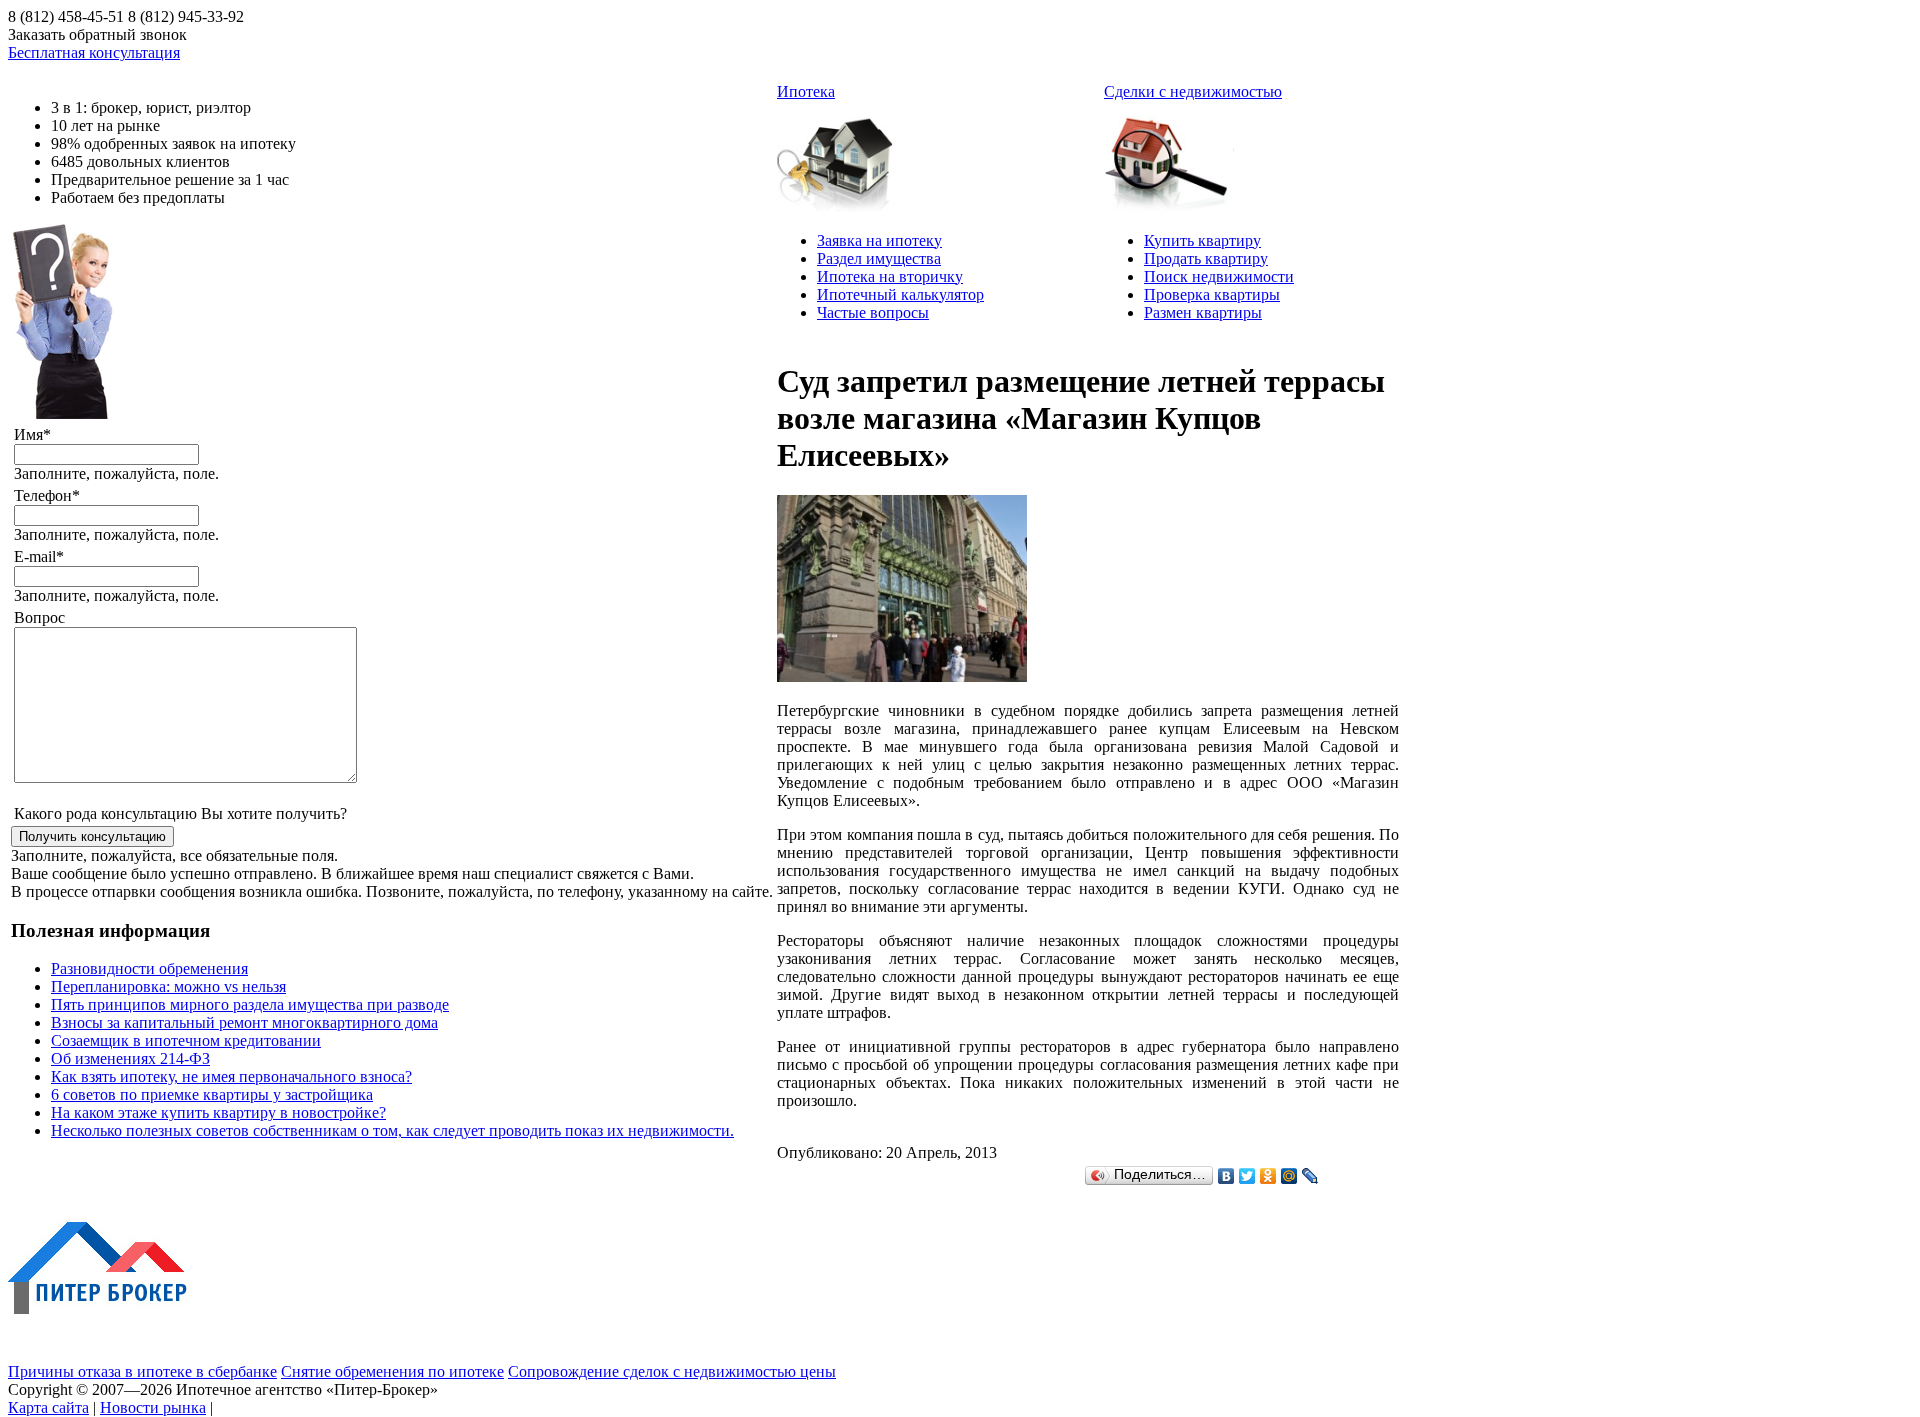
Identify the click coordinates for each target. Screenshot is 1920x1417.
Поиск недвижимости (1219, 276)
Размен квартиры (1203, 312)
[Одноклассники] (1268, 1176)
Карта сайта (48, 1407)
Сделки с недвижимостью (1193, 91)
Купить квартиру (1202, 240)
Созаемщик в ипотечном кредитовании (186, 1040)
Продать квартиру (1206, 258)
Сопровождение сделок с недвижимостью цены (672, 1371)
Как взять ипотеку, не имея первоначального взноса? (231, 1076)
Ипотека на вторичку (890, 276)
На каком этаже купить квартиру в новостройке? (218, 1112)
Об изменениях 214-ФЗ (130, 1058)
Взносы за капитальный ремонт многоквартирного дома (244, 1022)
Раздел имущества (879, 258)
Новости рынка (153, 1407)
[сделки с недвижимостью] (1169, 156)
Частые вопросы (873, 312)
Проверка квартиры (1212, 294)
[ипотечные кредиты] (842, 156)
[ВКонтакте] (1226, 1176)
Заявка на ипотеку (879, 240)
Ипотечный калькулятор (900, 294)
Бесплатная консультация (94, 52)
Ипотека (806, 91)
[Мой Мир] (1289, 1176)
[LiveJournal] (1310, 1176)
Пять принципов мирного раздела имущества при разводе (250, 1004)
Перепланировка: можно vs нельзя (168, 986)
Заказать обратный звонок (97, 34)
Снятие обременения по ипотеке (392, 1371)
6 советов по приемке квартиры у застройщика (212, 1094)
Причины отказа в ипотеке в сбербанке (142, 1371)
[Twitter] (1247, 1176)
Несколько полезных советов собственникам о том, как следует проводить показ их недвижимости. (392, 1130)
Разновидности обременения (149, 968)
